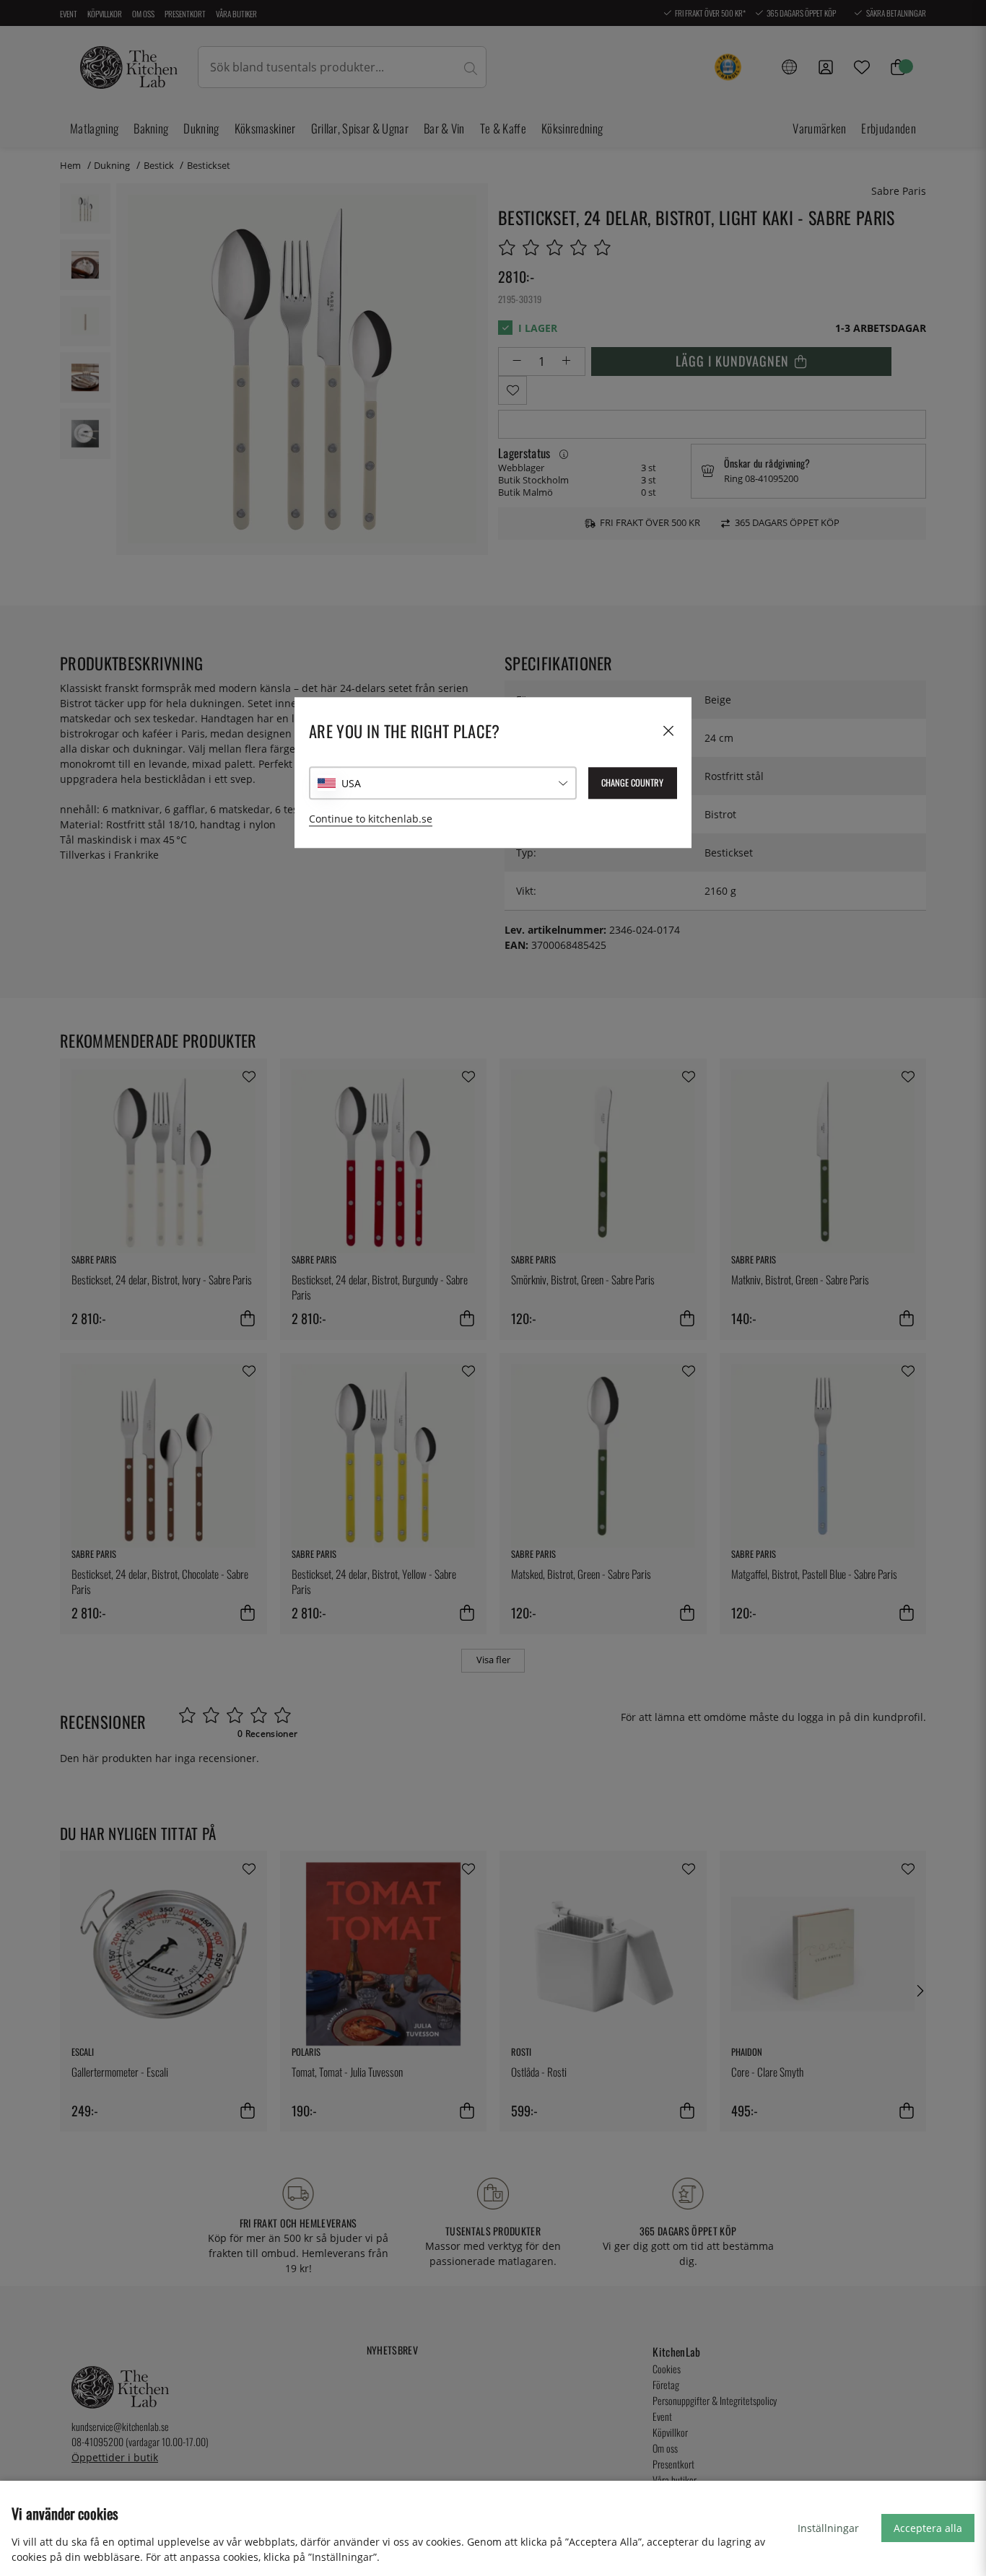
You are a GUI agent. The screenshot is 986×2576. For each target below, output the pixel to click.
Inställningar (828, 2528)
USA (351, 783)
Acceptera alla (928, 2528)
